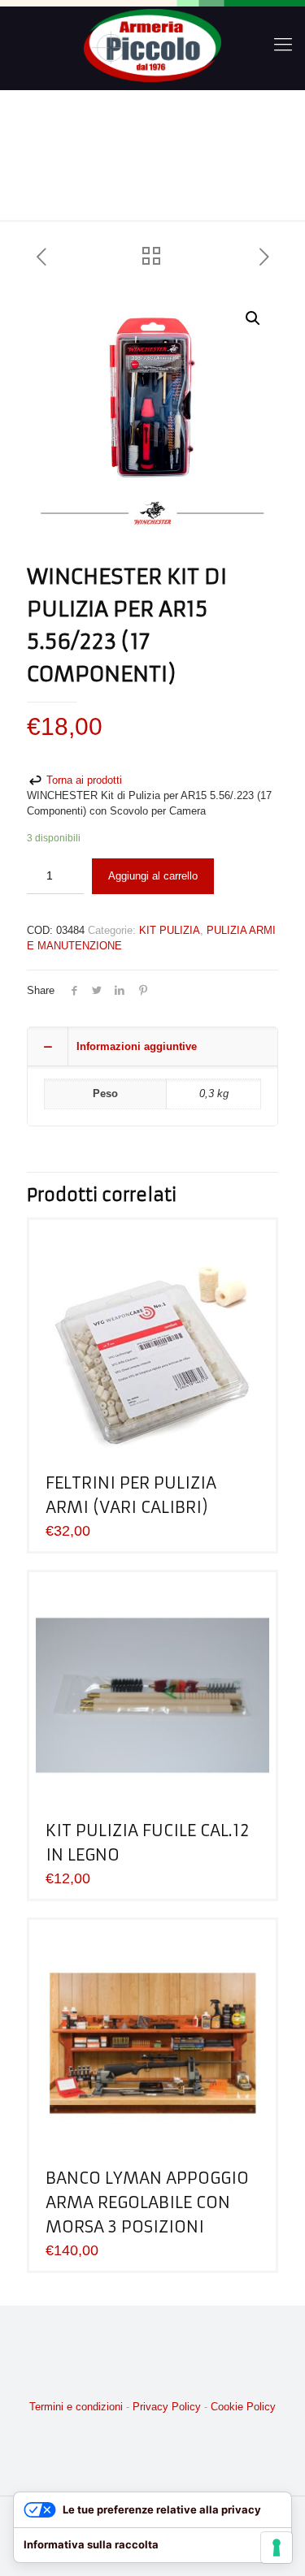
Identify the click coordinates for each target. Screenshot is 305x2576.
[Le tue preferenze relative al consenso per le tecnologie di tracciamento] (277, 2548)
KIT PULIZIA (170, 930)
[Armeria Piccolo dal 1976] (152, 45)
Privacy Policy (167, 2407)
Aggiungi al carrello (153, 876)
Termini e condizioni (76, 2407)
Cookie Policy (243, 2407)
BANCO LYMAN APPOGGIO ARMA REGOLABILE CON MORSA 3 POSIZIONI (147, 2202)
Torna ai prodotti (83, 780)
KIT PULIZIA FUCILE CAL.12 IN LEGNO (148, 1842)
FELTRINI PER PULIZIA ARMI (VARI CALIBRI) (131, 1495)
